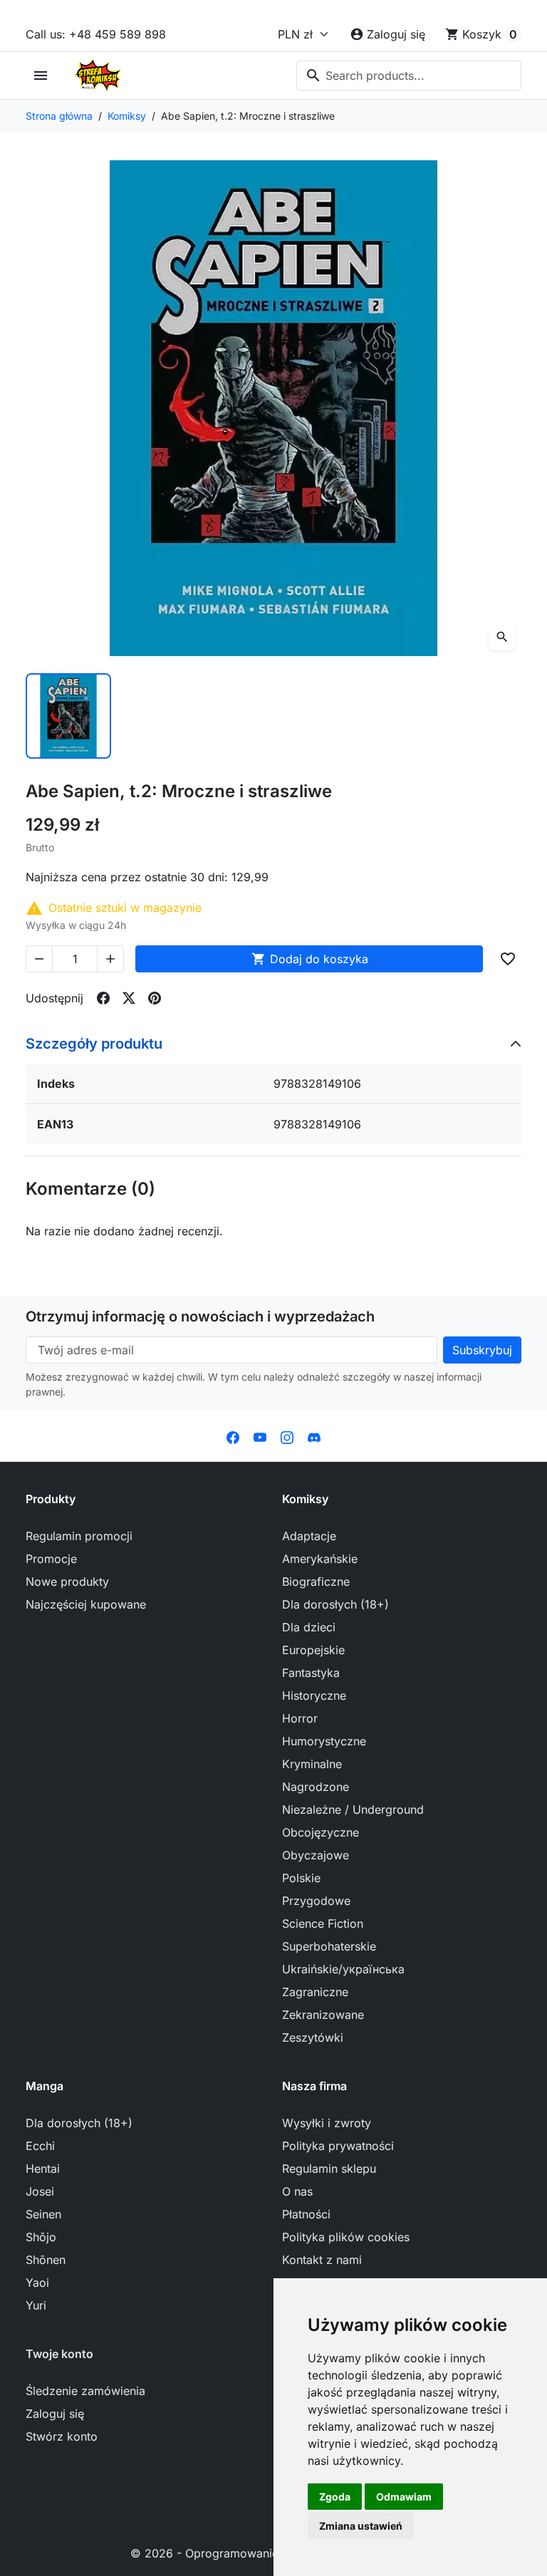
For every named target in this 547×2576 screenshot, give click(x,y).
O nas (297, 2191)
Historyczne (314, 1695)
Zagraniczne (315, 1992)
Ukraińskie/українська (343, 1969)
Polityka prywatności (338, 2146)
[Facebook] (233, 1436)
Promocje (51, 1559)
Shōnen (46, 2260)
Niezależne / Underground (353, 1809)
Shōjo (41, 2237)
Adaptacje (309, 1536)
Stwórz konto (62, 2436)
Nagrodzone (316, 1787)
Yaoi (37, 2282)
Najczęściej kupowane (86, 1604)
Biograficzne (316, 1582)
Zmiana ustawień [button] (361, 2526)
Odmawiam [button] (404, 2497)
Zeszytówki (313, 2037)
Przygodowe (316, 1901)
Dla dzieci (309, 1627)
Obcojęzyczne (321, 1832)
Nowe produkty (67, 1582)
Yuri (36, 2305)
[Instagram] (287, 1436)
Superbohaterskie (329, 1946)
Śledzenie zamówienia (85, 2391)
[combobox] (409, 76)
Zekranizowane (323, 2015)
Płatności (306, 2214)
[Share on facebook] (103, 998)
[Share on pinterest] (155, 998)
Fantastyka (311, 1673)
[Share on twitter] (129, 998)
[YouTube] (260, 1436)
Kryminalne (312, 1764)
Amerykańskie (320, 1559)
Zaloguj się (55, 2414)
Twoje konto (59, 2354)
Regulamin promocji (79, 1536)
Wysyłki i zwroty (327, 2123)
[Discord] (314, 1436)
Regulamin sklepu (329, 2169)
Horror (300, 1718)
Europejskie (313, 1650)
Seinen (43, 2214)
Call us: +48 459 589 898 (96, 34)
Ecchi (40, 2146)
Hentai (43, 2169)
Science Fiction (323, 1923)
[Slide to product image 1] (68, 716)
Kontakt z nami (322, 2260)
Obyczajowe (316, 1855)
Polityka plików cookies (346, 2237)
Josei (40, 2191)
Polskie (301, 1878)
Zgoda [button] (335, 2497)
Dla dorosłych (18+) (335, 1604)
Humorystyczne (324, 1741)
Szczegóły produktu (94, 1044)
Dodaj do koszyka (310, 959)
